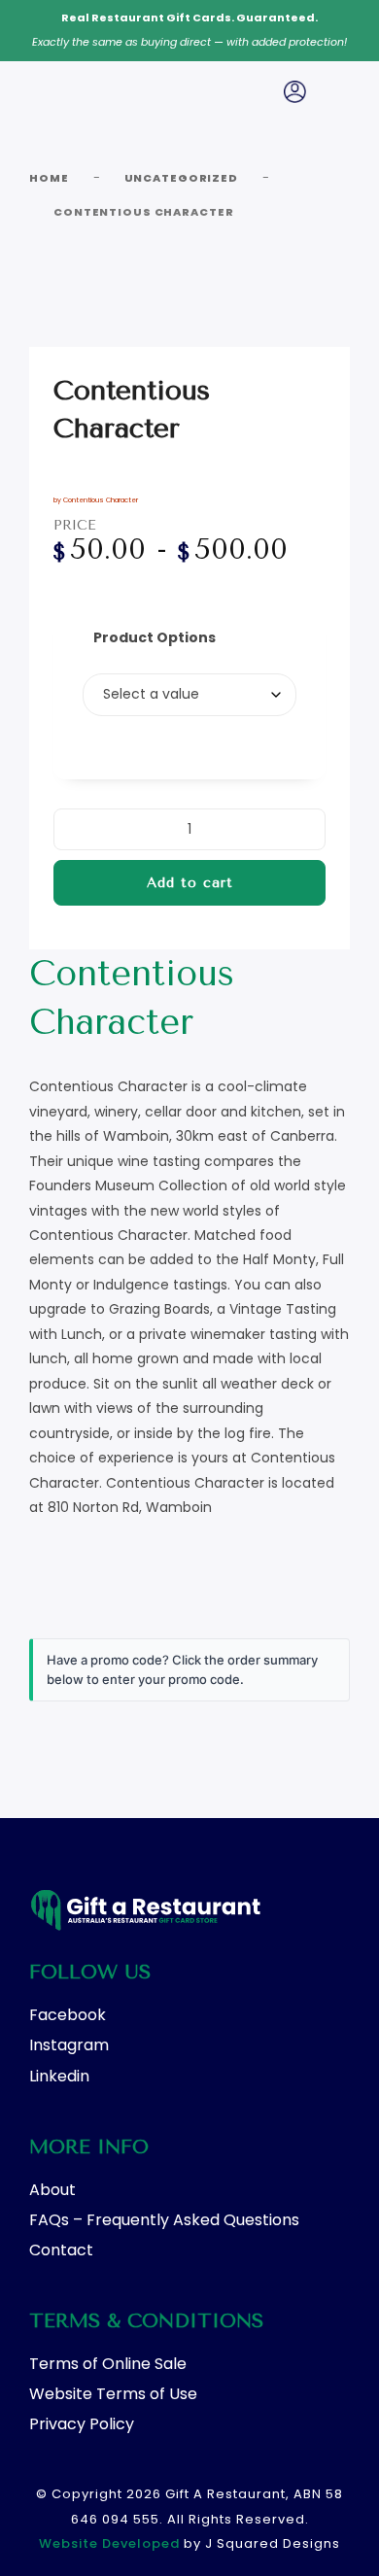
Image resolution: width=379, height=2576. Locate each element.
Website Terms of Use (113, 2394)
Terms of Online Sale (108, 2364)
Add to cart (190, 883)
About (52, 2190)
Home (49, 178)
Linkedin (59, 2076)
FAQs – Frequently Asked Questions (164, 2220)
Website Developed (109, 2543)
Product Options (155, 637)
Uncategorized (181, 178)
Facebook (68, 2015)
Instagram (69, 2045)
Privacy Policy (82, 2424)
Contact (61, 2250)
